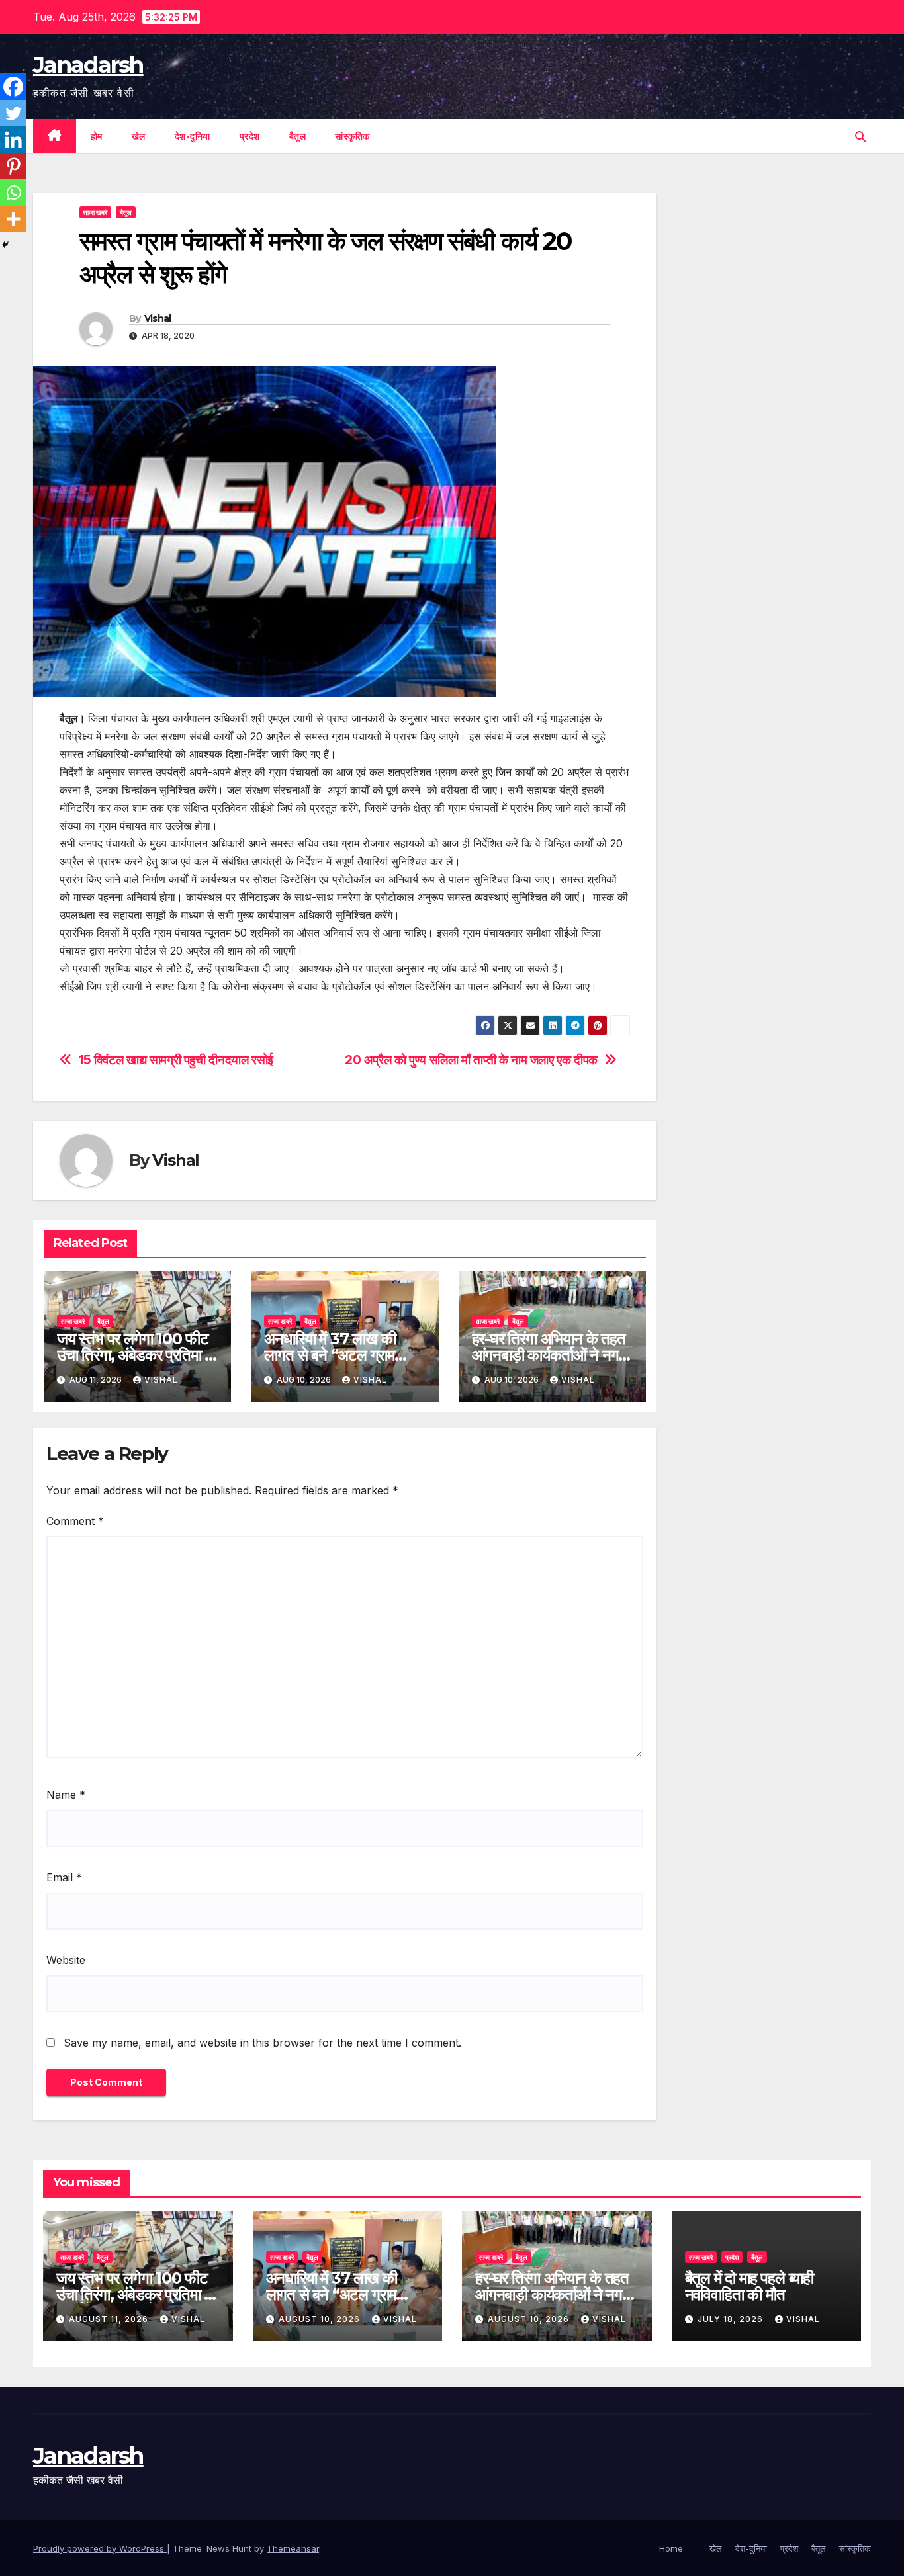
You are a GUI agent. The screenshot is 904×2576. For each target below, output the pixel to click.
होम (97, 136)
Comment (75, 1521)
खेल (139, 136)
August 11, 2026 (110, 2319)
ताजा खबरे (95, 212)
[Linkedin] (13, 140)
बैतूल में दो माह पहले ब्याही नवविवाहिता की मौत (749, 2286)
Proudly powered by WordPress (100, 2548)
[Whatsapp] (13, 193)
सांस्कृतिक (352, 136)
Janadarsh (88, 65)
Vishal (158, 318)
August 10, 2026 (321, 2319)
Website (66, 1960)
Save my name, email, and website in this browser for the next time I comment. (262, 2043)
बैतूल (298, 136)
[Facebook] (13, 87)
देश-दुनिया (193, 136)
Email (64, 1877)
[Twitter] (13, 113)
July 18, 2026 (732, 2319)
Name (66, 1795)
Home (671, 2548)
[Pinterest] (13, 166)
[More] (13, 219)
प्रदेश (250, 136)
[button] (860, 136)
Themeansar (293, 2548)
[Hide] (5, 245)
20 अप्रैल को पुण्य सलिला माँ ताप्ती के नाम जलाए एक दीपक (471, 1060)
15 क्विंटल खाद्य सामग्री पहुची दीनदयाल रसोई (176, 1060)
